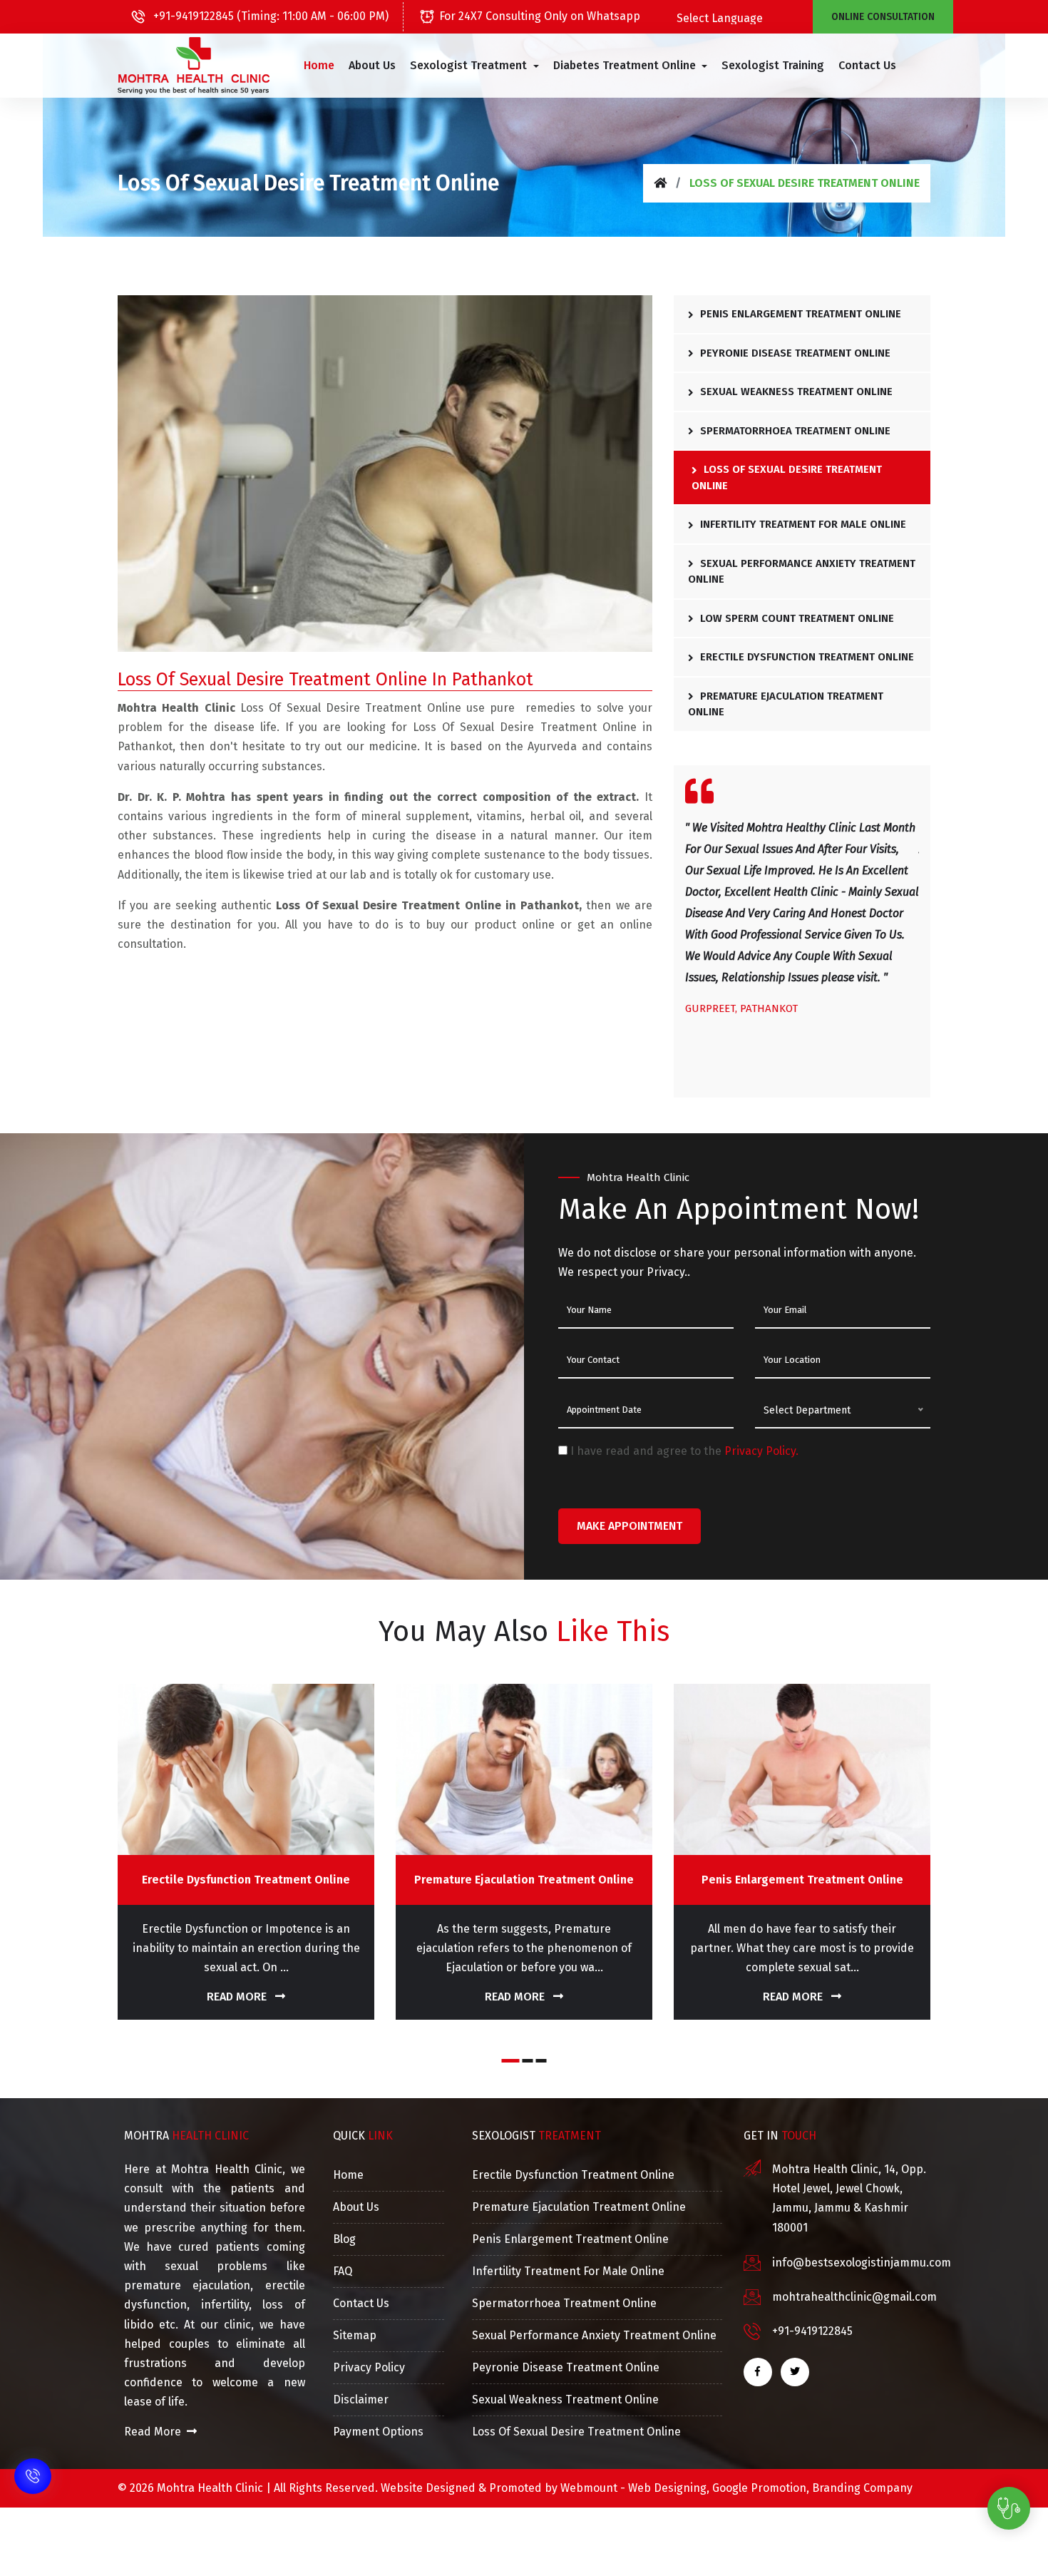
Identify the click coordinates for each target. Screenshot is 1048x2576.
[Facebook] (758, 2372)
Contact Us (867, 65)
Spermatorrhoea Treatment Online (794, 431)
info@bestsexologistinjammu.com (862, 2263)
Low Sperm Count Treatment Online (796, 618)
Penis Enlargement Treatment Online (799, 314)
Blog (344, 2239)
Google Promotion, (761, 2488)
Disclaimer (361, 2399)
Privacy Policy (369, 2367)
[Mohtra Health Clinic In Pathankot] (194, 66)
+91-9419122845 (812, 2331)
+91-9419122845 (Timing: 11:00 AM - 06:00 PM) (269, 16)
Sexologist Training (773, 65)
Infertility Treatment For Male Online (802, 524)
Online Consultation (883, 17)
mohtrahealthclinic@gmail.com (854, 2297)
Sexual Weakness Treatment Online (795, 392)
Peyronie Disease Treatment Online (794, 353)
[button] (474, 66)
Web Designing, (669, 2488)
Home (319, 65)
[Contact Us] (33, 2485)
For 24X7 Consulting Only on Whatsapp (540, 16)
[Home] (660, 183)
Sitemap (355, 2335)
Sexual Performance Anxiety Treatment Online (802, 572)
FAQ (343, 2271)
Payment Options (378, 2432)
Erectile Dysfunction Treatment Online (806, 657)
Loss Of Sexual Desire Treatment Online (787, 477)
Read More (238, 1997)
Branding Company (862, 2488)
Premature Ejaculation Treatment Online (786, 704)
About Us (372, 65)
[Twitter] (795, 2372)
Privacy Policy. (761, 1451)
